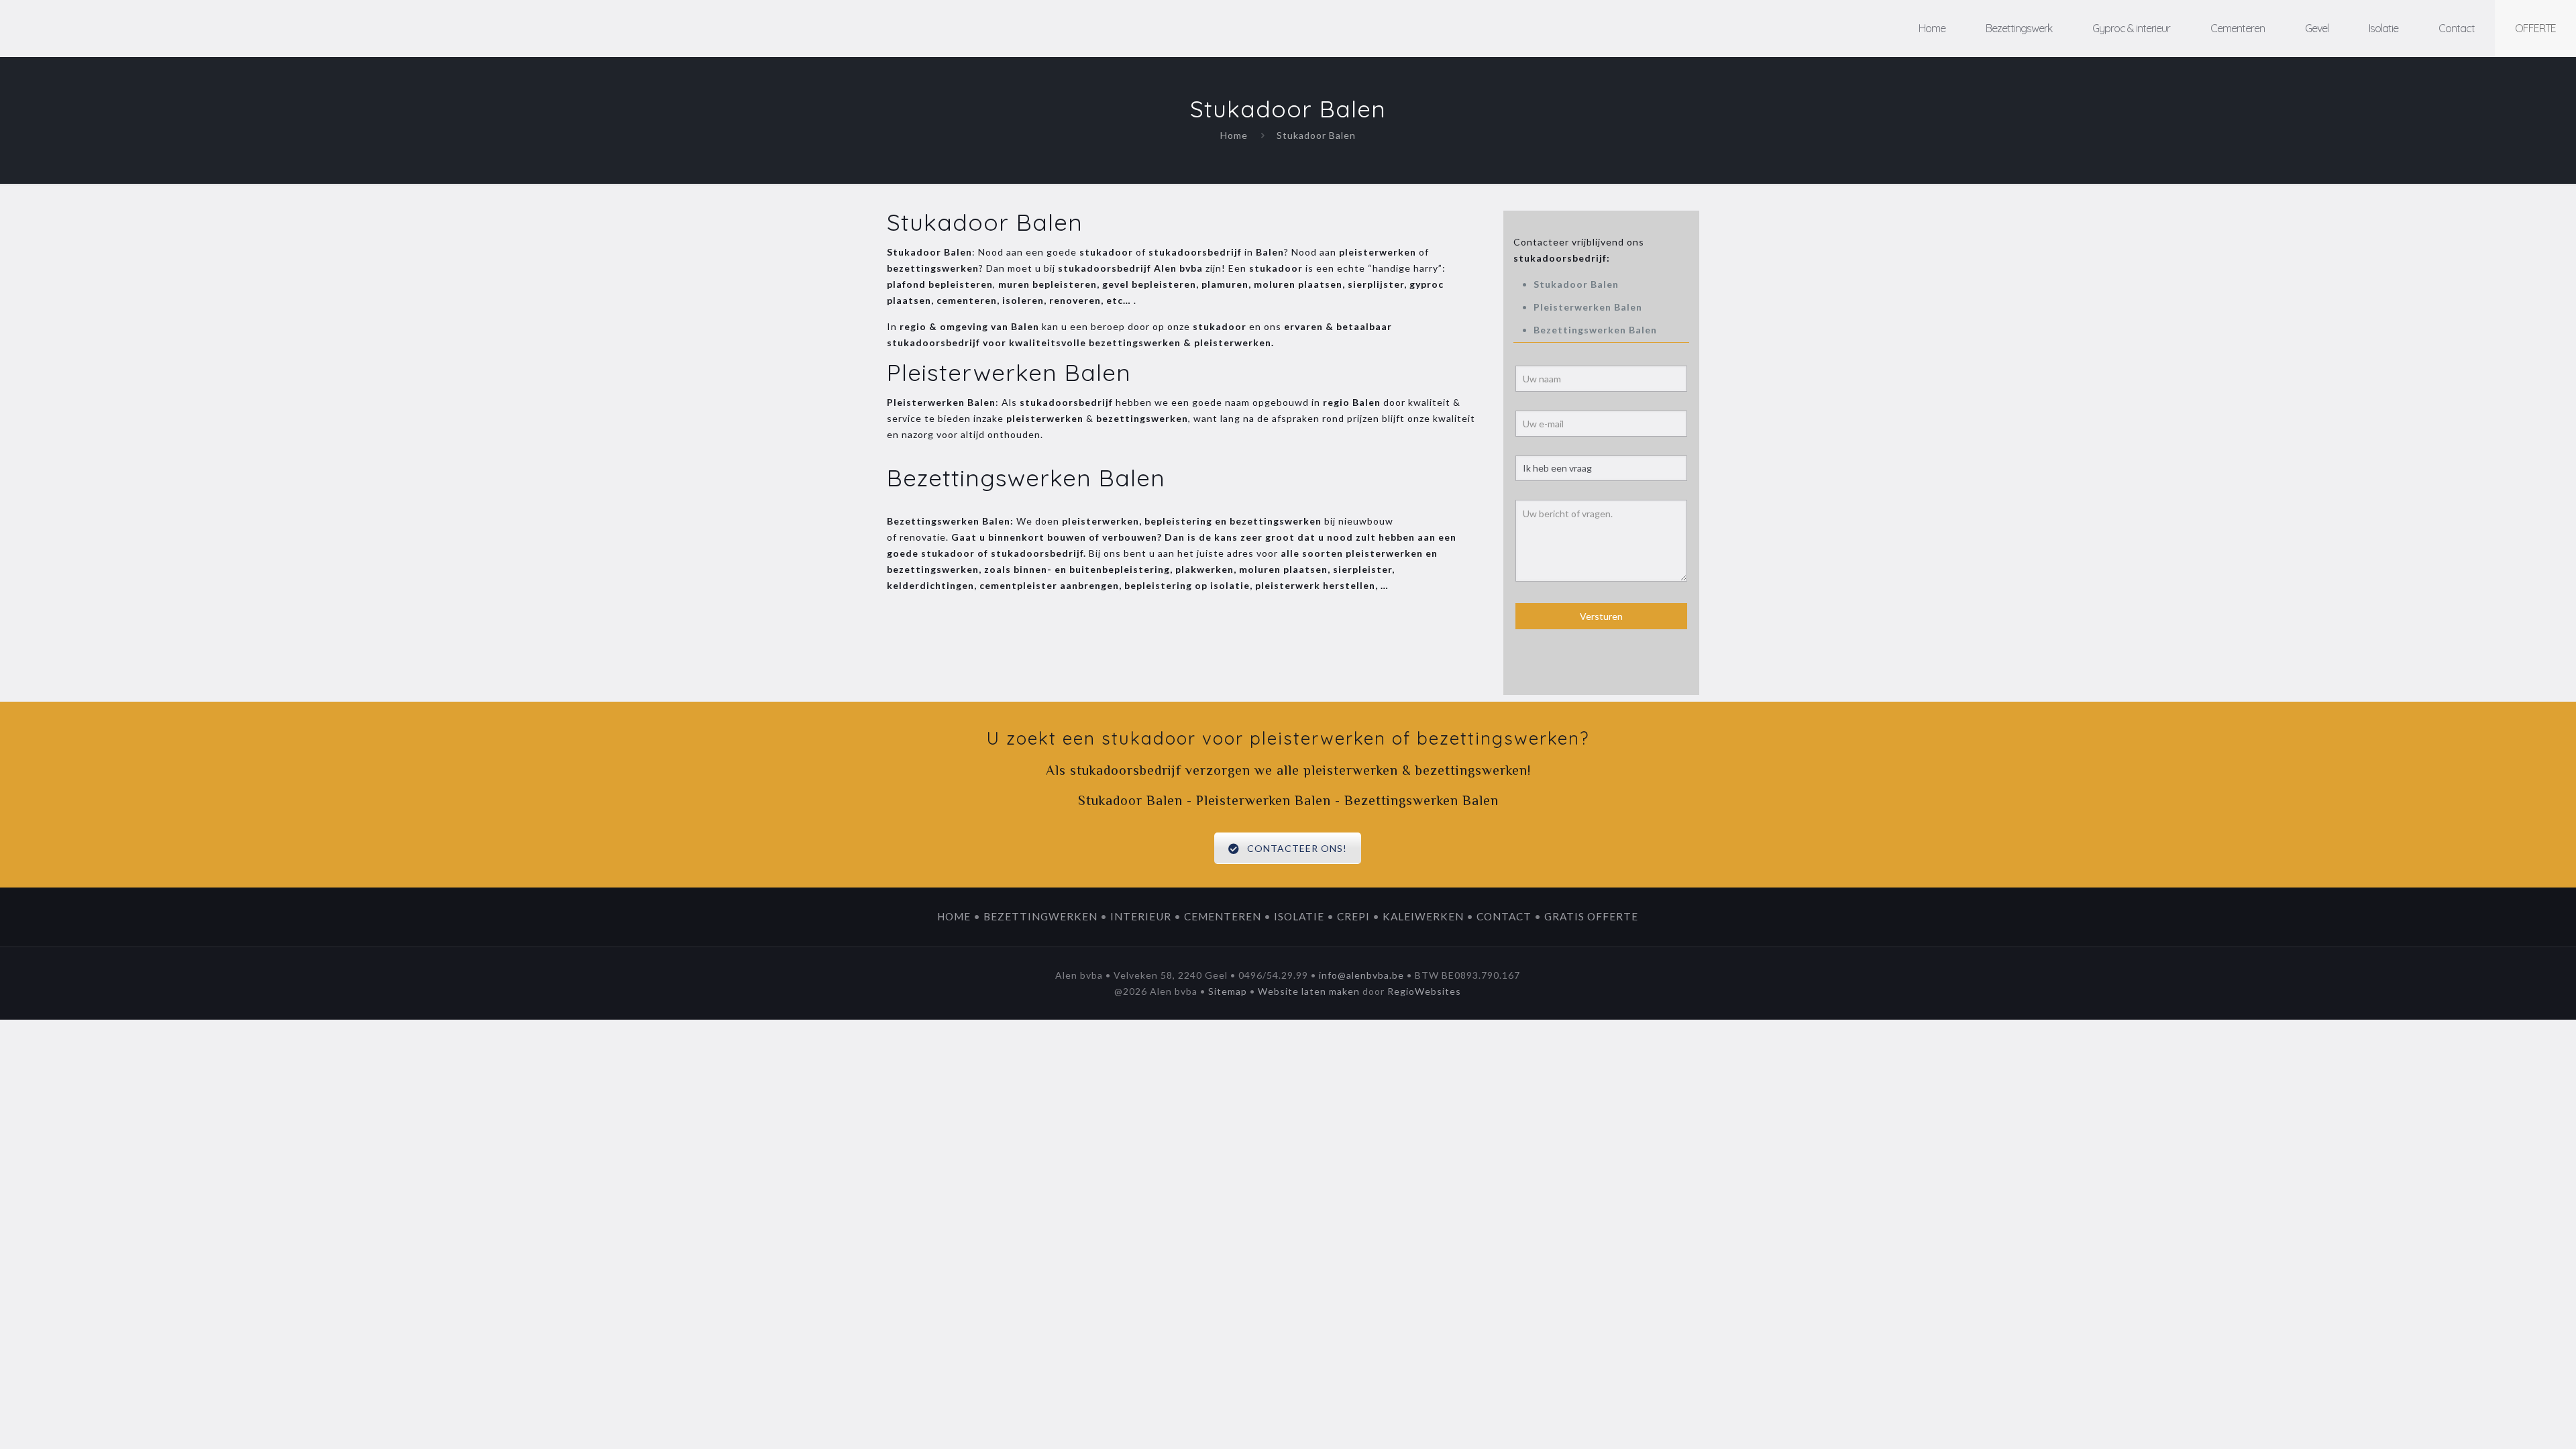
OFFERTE (2535, 28)
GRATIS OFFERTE (1591, 916)
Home (1234, 135)
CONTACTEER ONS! (1298, 848)
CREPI (1353, 916)
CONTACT (1504, 916)
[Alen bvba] (114, 29)
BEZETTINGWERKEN (1040, 916)
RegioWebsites (1424, 991)
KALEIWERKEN (1423, 916)
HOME (954, 916)
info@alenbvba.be (1361, 975)
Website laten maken (1309, 991)
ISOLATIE (1299, 916)
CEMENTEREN (1223, 916)
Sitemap (1228, 991)
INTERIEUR (1141, 916)
